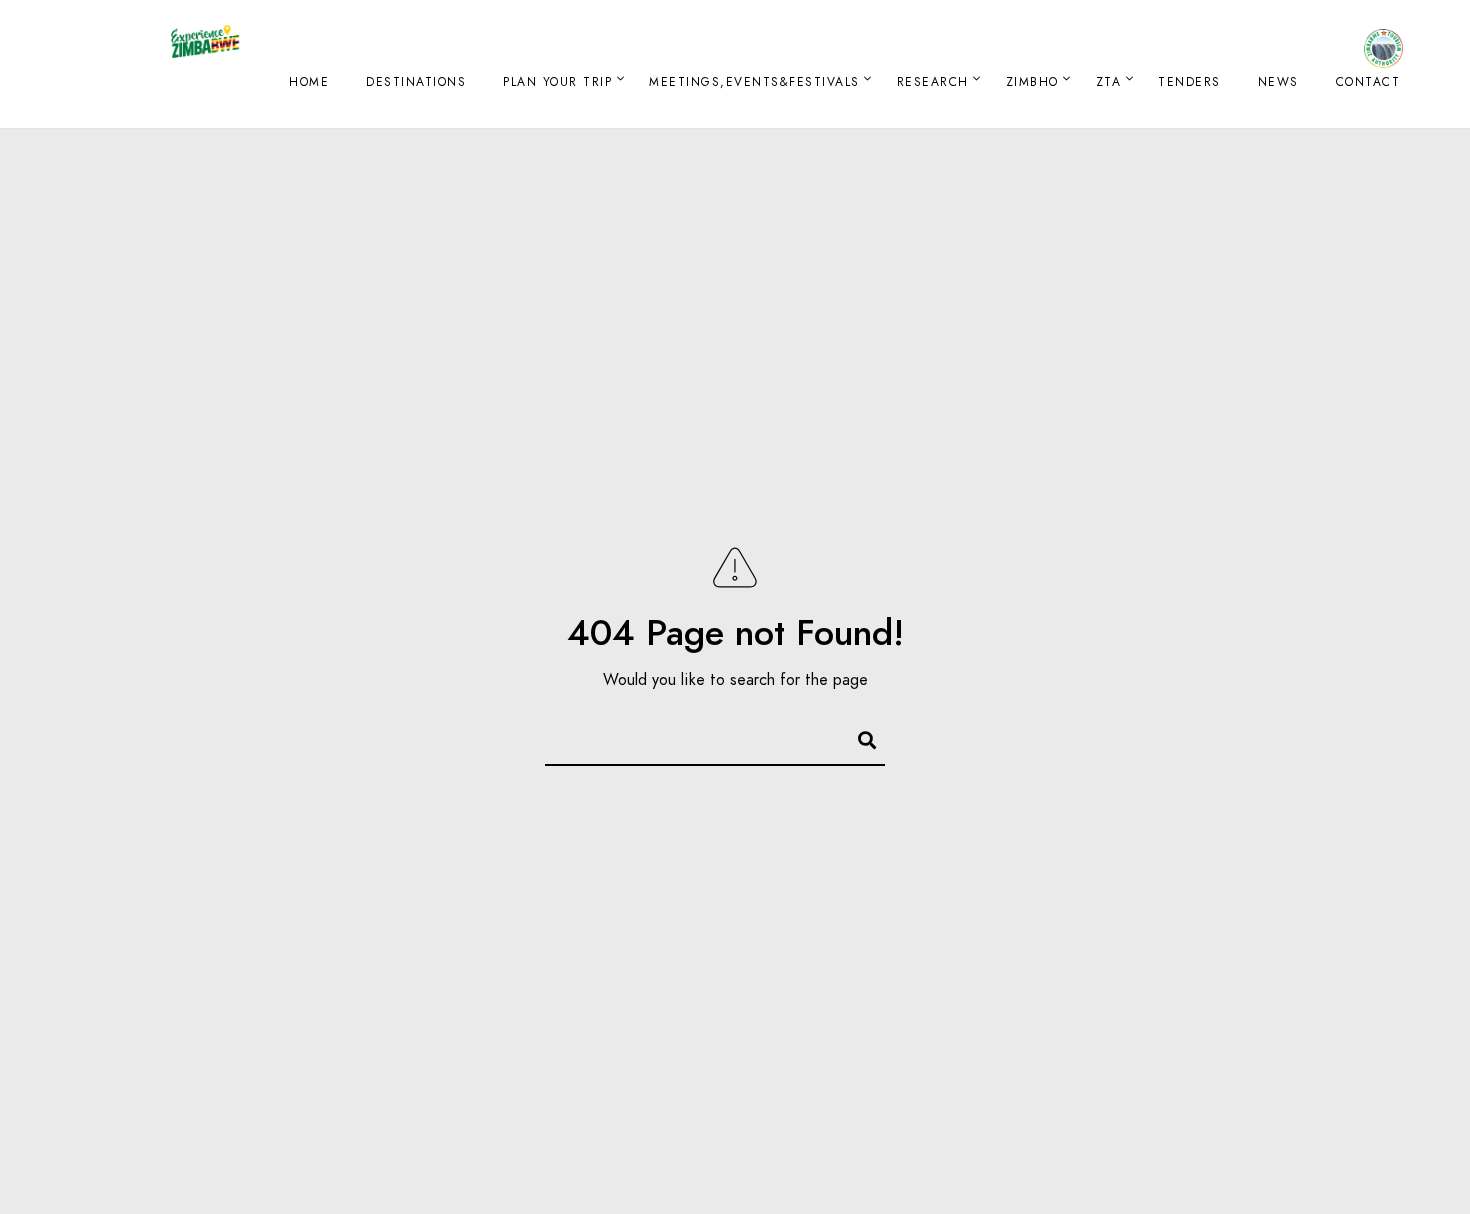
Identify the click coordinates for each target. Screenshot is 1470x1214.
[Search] (858, 737)
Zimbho (1032, 82)
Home (309, 82)
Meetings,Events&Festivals (754, 82)
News (1278, 82)
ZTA (1109, 82)
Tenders (1189, 82)
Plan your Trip (557, 82)
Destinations (416, 82)
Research (933, 82)
